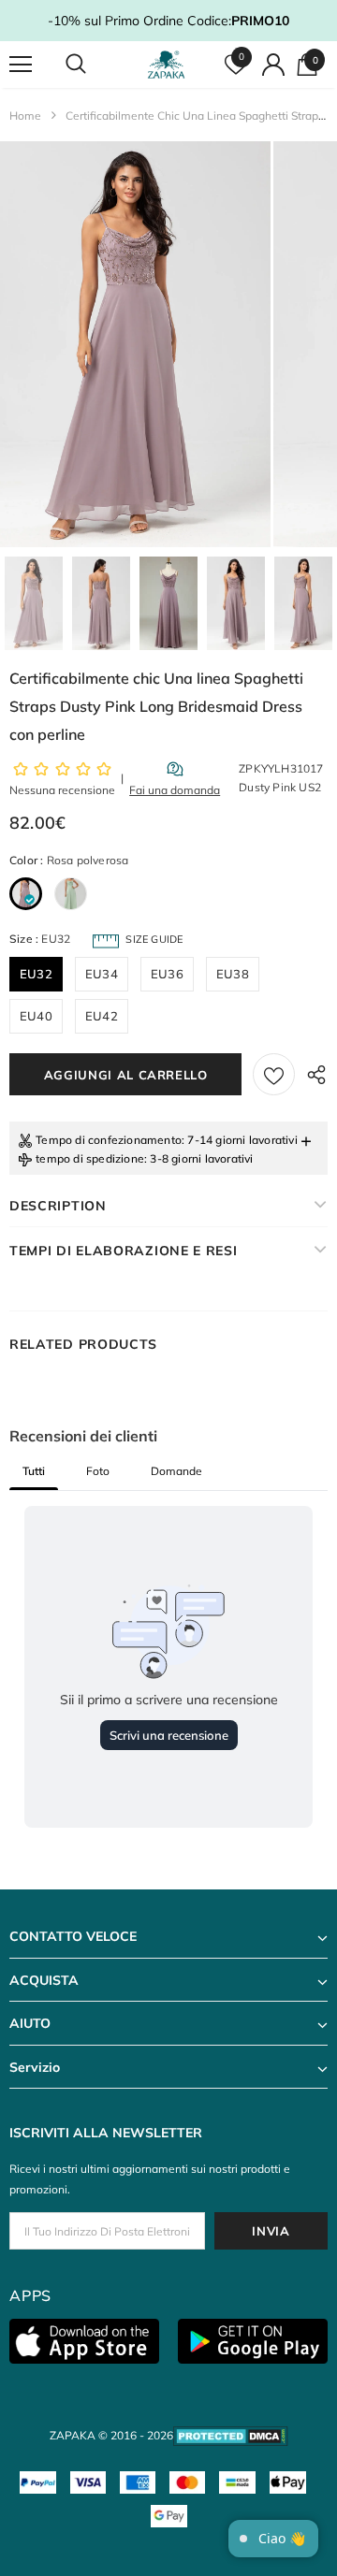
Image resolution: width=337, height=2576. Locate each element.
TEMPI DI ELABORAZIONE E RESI (124, 1251)
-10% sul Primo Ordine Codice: (168, 21)
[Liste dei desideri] (274, 1074)
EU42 (102, 1016)
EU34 (102, 974)
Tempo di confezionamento (109, 1140)
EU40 (36, 1016)
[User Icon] (273, 65)
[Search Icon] (94, 65)
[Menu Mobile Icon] (21, 65)
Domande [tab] (176, 1471)
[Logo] (166, 65)
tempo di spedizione (90, 1158)
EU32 (36, 974)
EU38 (233, 974)
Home (25, 116)
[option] (135, 344)
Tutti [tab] (34, 1471)
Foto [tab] (98, 1471)
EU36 (167, 974)
